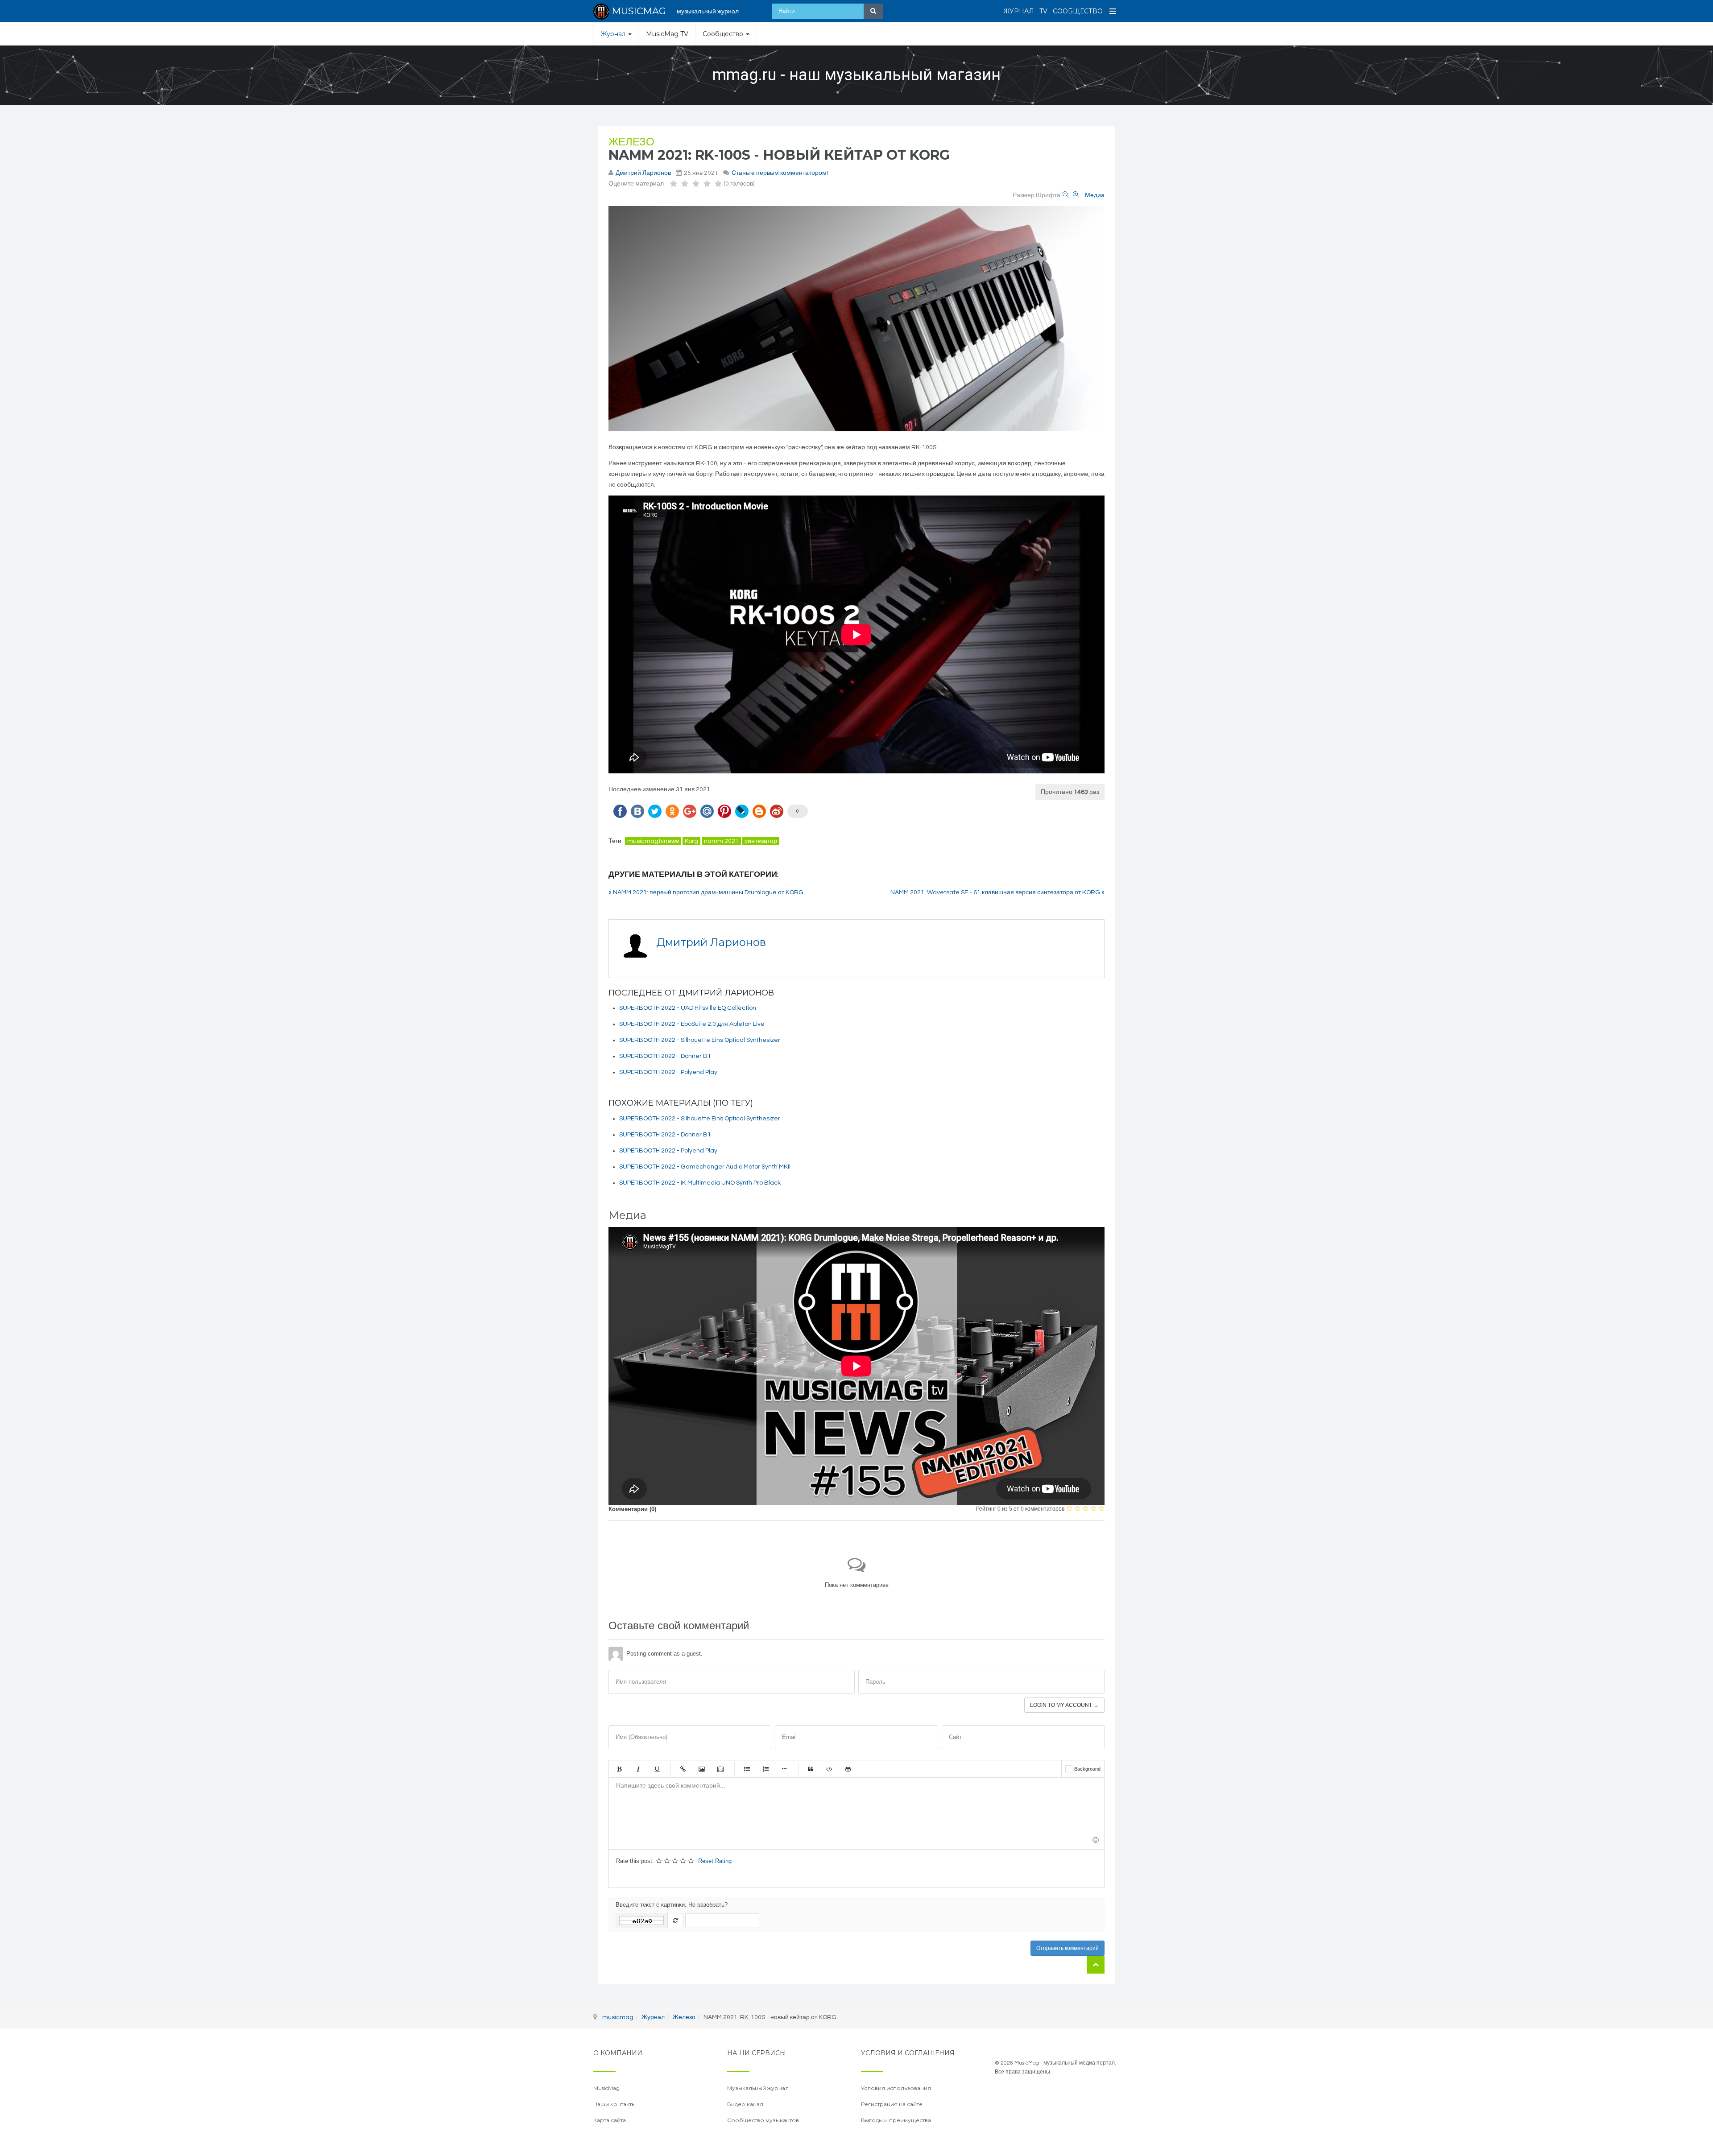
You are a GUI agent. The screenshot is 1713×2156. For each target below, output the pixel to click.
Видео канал (745, 2104)
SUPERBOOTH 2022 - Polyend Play (668, 1072)
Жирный (619, 1769)
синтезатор (761, 841)
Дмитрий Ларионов (643, 173)
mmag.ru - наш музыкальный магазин (856, 75)
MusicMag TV (667, 34)
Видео (720, 1769)
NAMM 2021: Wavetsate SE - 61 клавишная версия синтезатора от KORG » (997, 892)
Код (829, 1769)
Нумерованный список (765, 1769)
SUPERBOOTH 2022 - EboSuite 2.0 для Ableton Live (692, 1024)
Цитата (811, 1769)
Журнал (1019, 11)
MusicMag (606, 2088)
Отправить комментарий (1068, 1948)
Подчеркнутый (657, 1769)
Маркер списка (784, 1769)
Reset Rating (715, 1861)
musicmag (618, 2017)
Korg (691, 841)
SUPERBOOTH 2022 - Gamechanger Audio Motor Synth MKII (705, 1167)
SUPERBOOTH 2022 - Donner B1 (665, 1056)
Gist (848, 1769)
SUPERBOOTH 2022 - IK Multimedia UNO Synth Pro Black (700, 1183)
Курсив (638, 1769)
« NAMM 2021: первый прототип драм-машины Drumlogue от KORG (706, 892)
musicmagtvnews (653, 841)
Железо (631, 142)
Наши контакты (614, 2104)
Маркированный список (747, 1769)
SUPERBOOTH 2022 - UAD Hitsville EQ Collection (688, 1008)
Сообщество (1078, 11)
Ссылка (683, 1769)
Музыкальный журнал (758, 2088)
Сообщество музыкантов (763, 2120)
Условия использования (896, 2088)
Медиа (1095, 195)
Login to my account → (1064, 1705)
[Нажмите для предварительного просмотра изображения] (856, 319)
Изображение (702, 1769)
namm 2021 (721, 841)
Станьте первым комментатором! (780, 173)
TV (1043, 11)
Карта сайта (610, 2120)
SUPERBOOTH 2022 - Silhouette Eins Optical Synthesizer (700, 1040)
